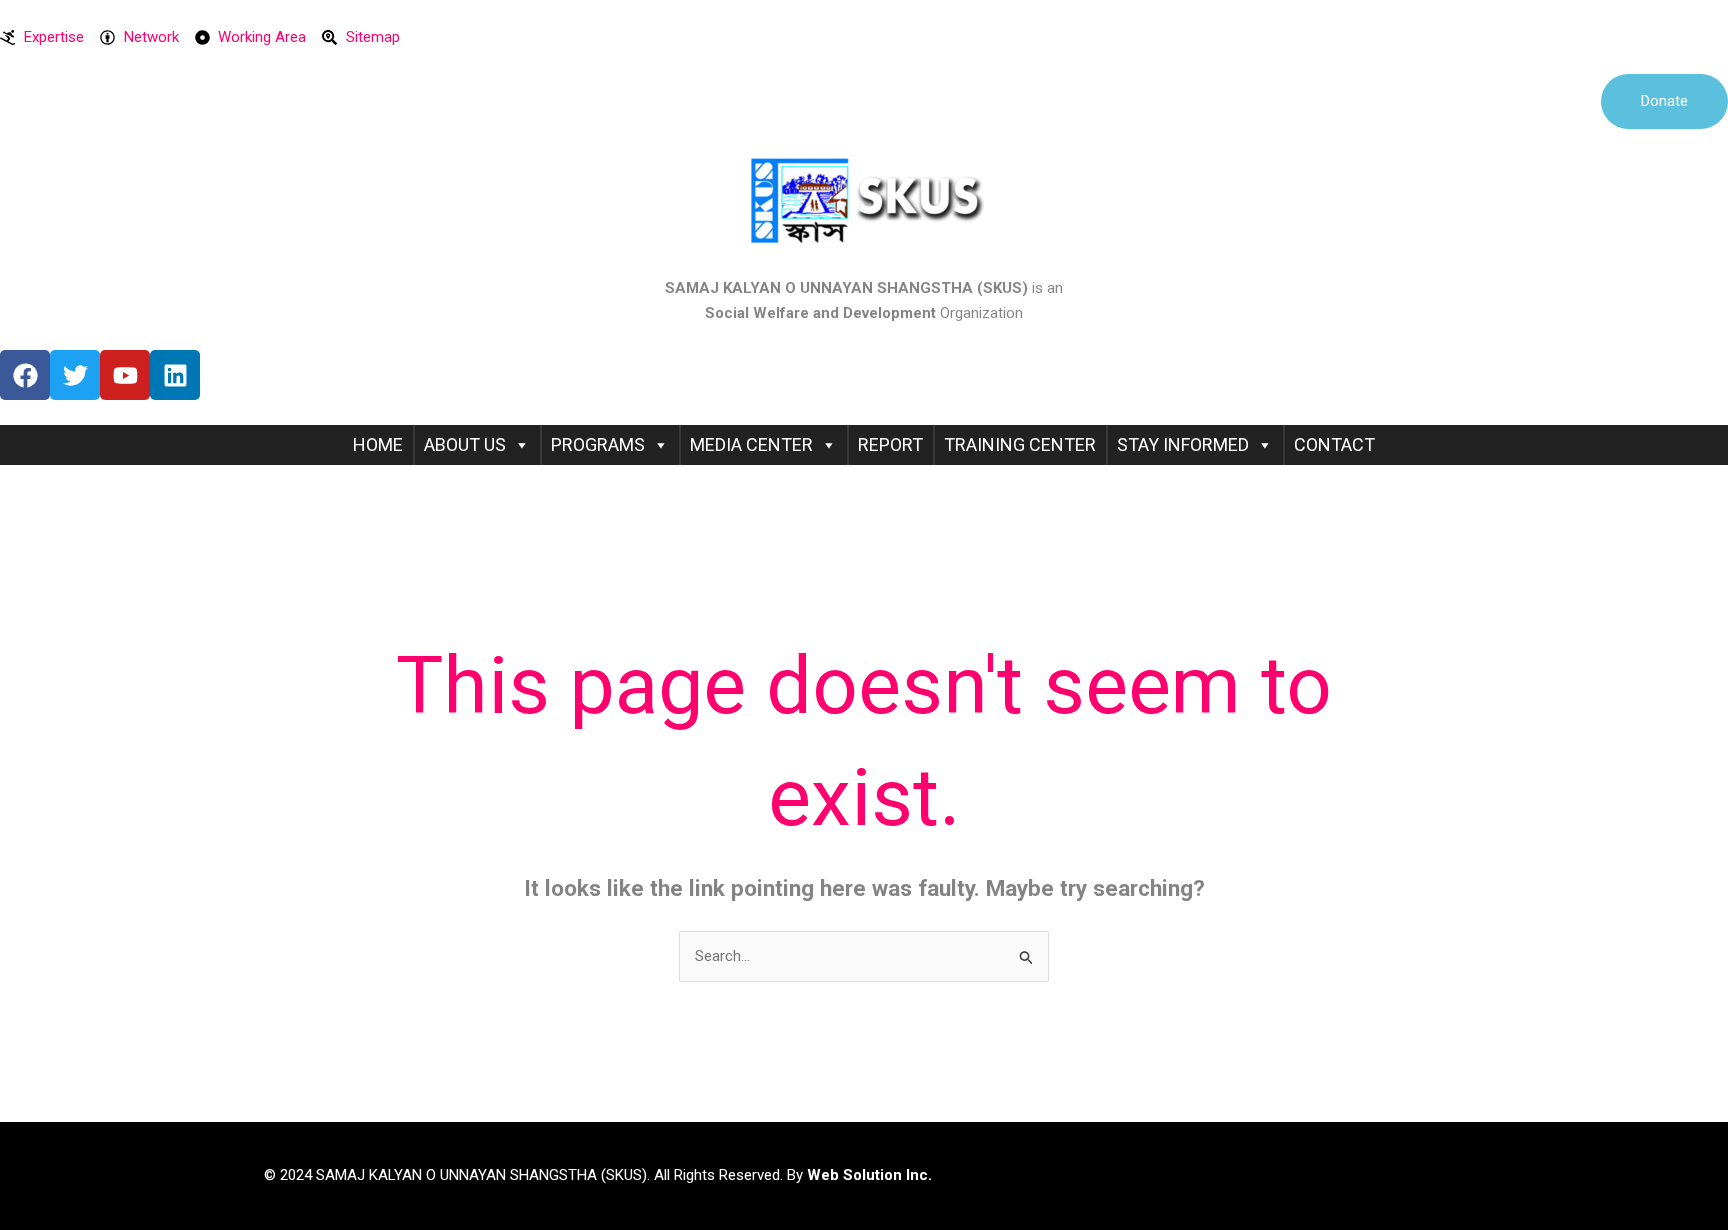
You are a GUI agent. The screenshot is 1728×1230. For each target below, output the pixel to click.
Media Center (751, 444)
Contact (1334, 444)
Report (890, 444)
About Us (465, 444)
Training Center (1020, 444)
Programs (598, 444)
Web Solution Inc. (869, 1175)
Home (378, 444)
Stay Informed (1183, 444)
